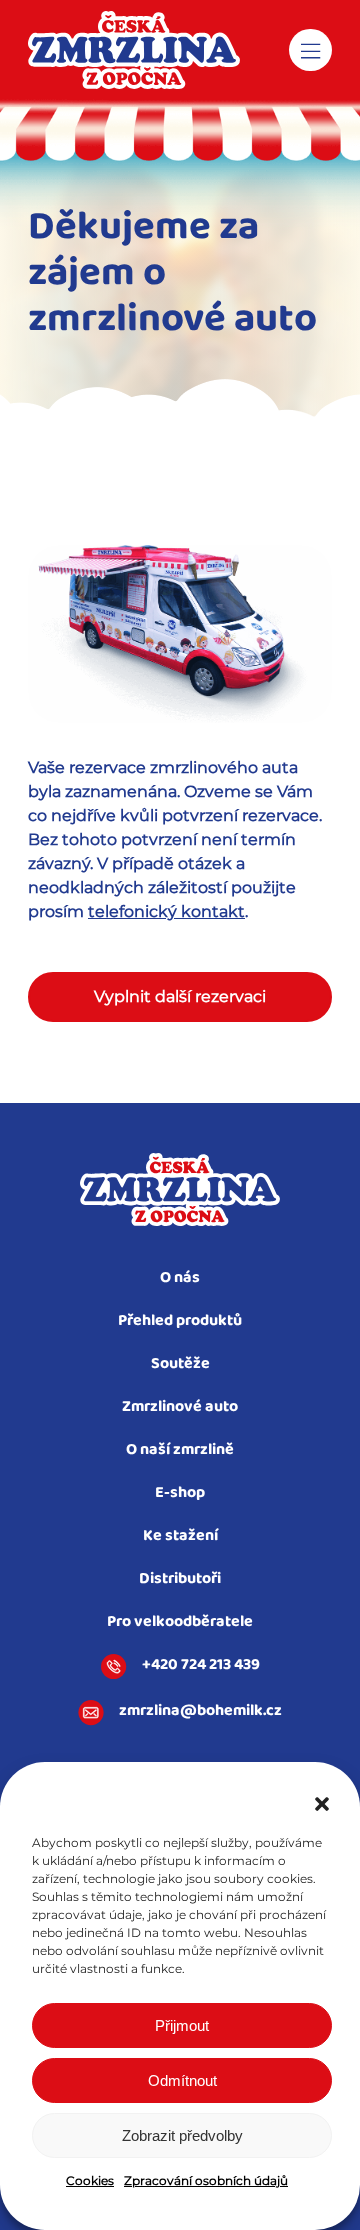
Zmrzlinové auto (180, 1407)
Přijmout (182, 2025)
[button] (322, 1804)
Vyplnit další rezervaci (180, 996)
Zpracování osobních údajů (206, 2180)
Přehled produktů (180, 1321)
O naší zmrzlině (180, 1450)
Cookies (90, 2180)
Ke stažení (180, 1536)
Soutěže (180, 1364)
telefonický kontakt (166, 911)
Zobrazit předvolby (182, 2135)
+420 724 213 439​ (201, 1666)
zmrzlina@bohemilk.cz (200, 1712)
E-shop (180, 1493)
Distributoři (180, 1579)
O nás (180, 1278)
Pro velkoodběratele (180, 1622)
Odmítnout (182, 2080)
